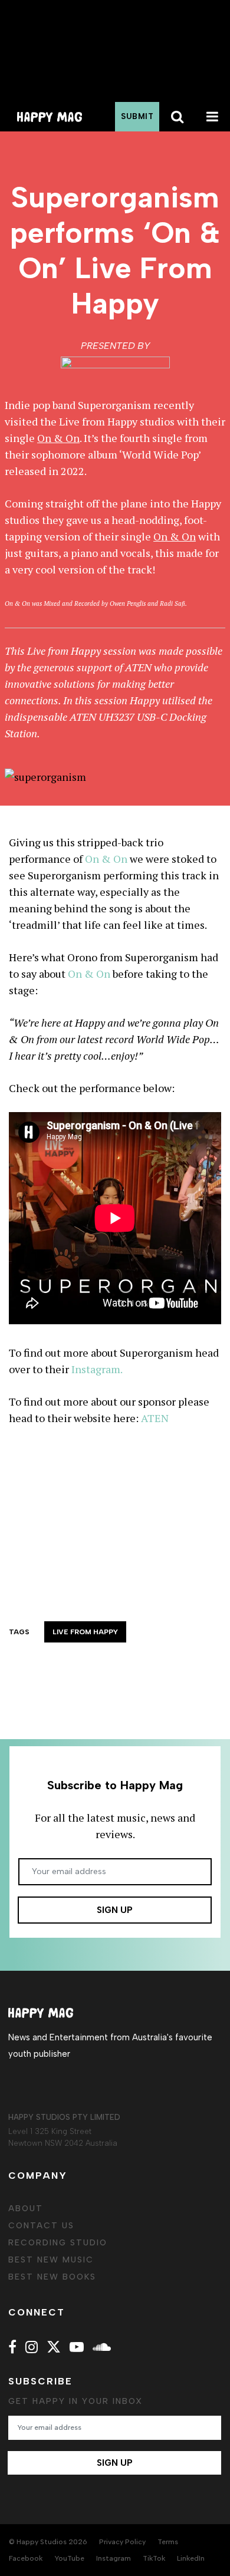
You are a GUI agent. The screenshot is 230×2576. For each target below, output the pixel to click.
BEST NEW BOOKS (52, 2277)
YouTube (69, 2558)
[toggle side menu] (212, 117)
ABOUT (26, 2209)
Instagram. (97, 1369)
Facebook (26, 2558)
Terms (168, 2542)
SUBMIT (137, 116)
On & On (106, 859)
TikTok (154, 2558)
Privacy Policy (122, 2542)
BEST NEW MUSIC (51, 2260)
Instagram (114, 2558)
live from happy (85, 1632)
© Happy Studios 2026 (48, 2542)
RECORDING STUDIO (58, 2243)
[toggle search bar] (177, 117)
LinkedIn (191, 2558)
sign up (115, 1910)
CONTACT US (41, 2226)
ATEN (138, 667)
